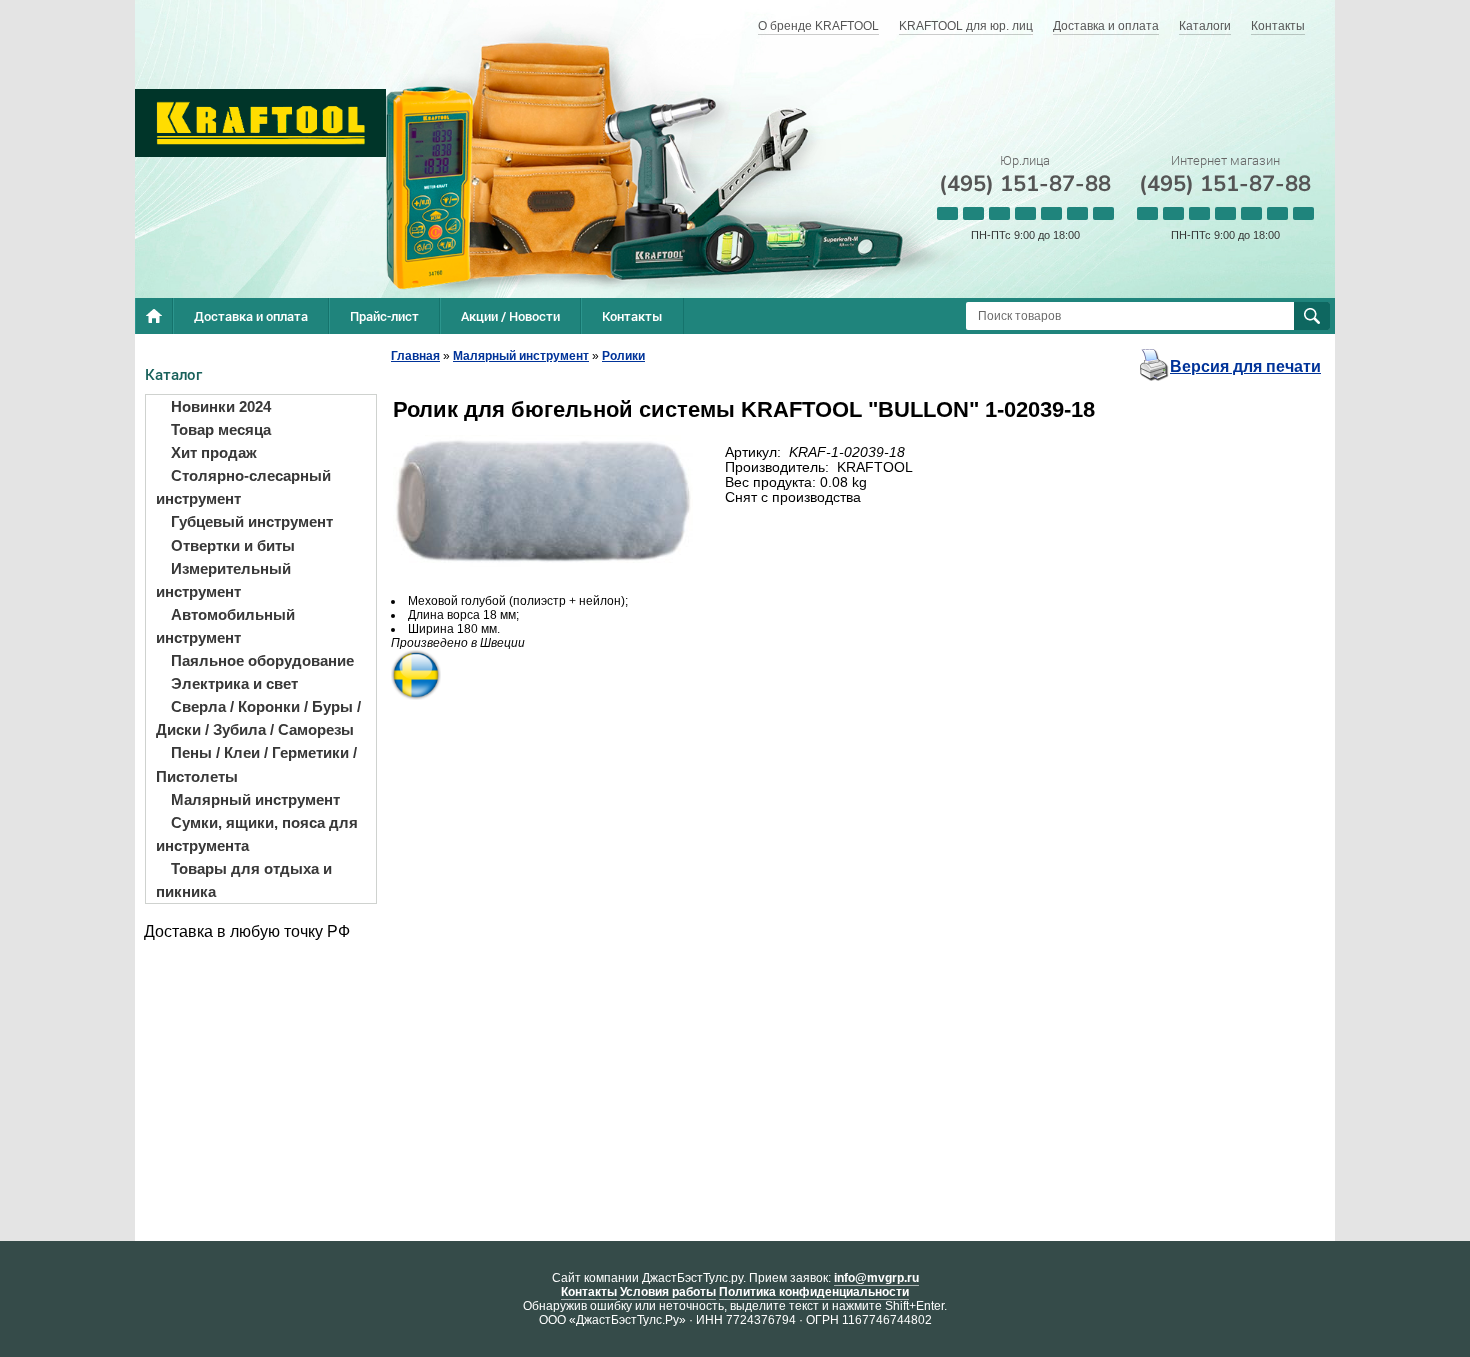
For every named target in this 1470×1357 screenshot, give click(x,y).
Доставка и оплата (1106, 26)
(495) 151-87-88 (1025, 184)
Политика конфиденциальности (814, 1292)
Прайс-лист (384, 316)
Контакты (1278, 26)
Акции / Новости (510, 316)
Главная (415, 356)
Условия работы (668, 1292)
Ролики (623, 356)
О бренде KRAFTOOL (818, 26)
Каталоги (1205, 26)
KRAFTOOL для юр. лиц (966, 26)
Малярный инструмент (521, 356)
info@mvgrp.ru (876, 1278)
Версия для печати (1245, 366)
